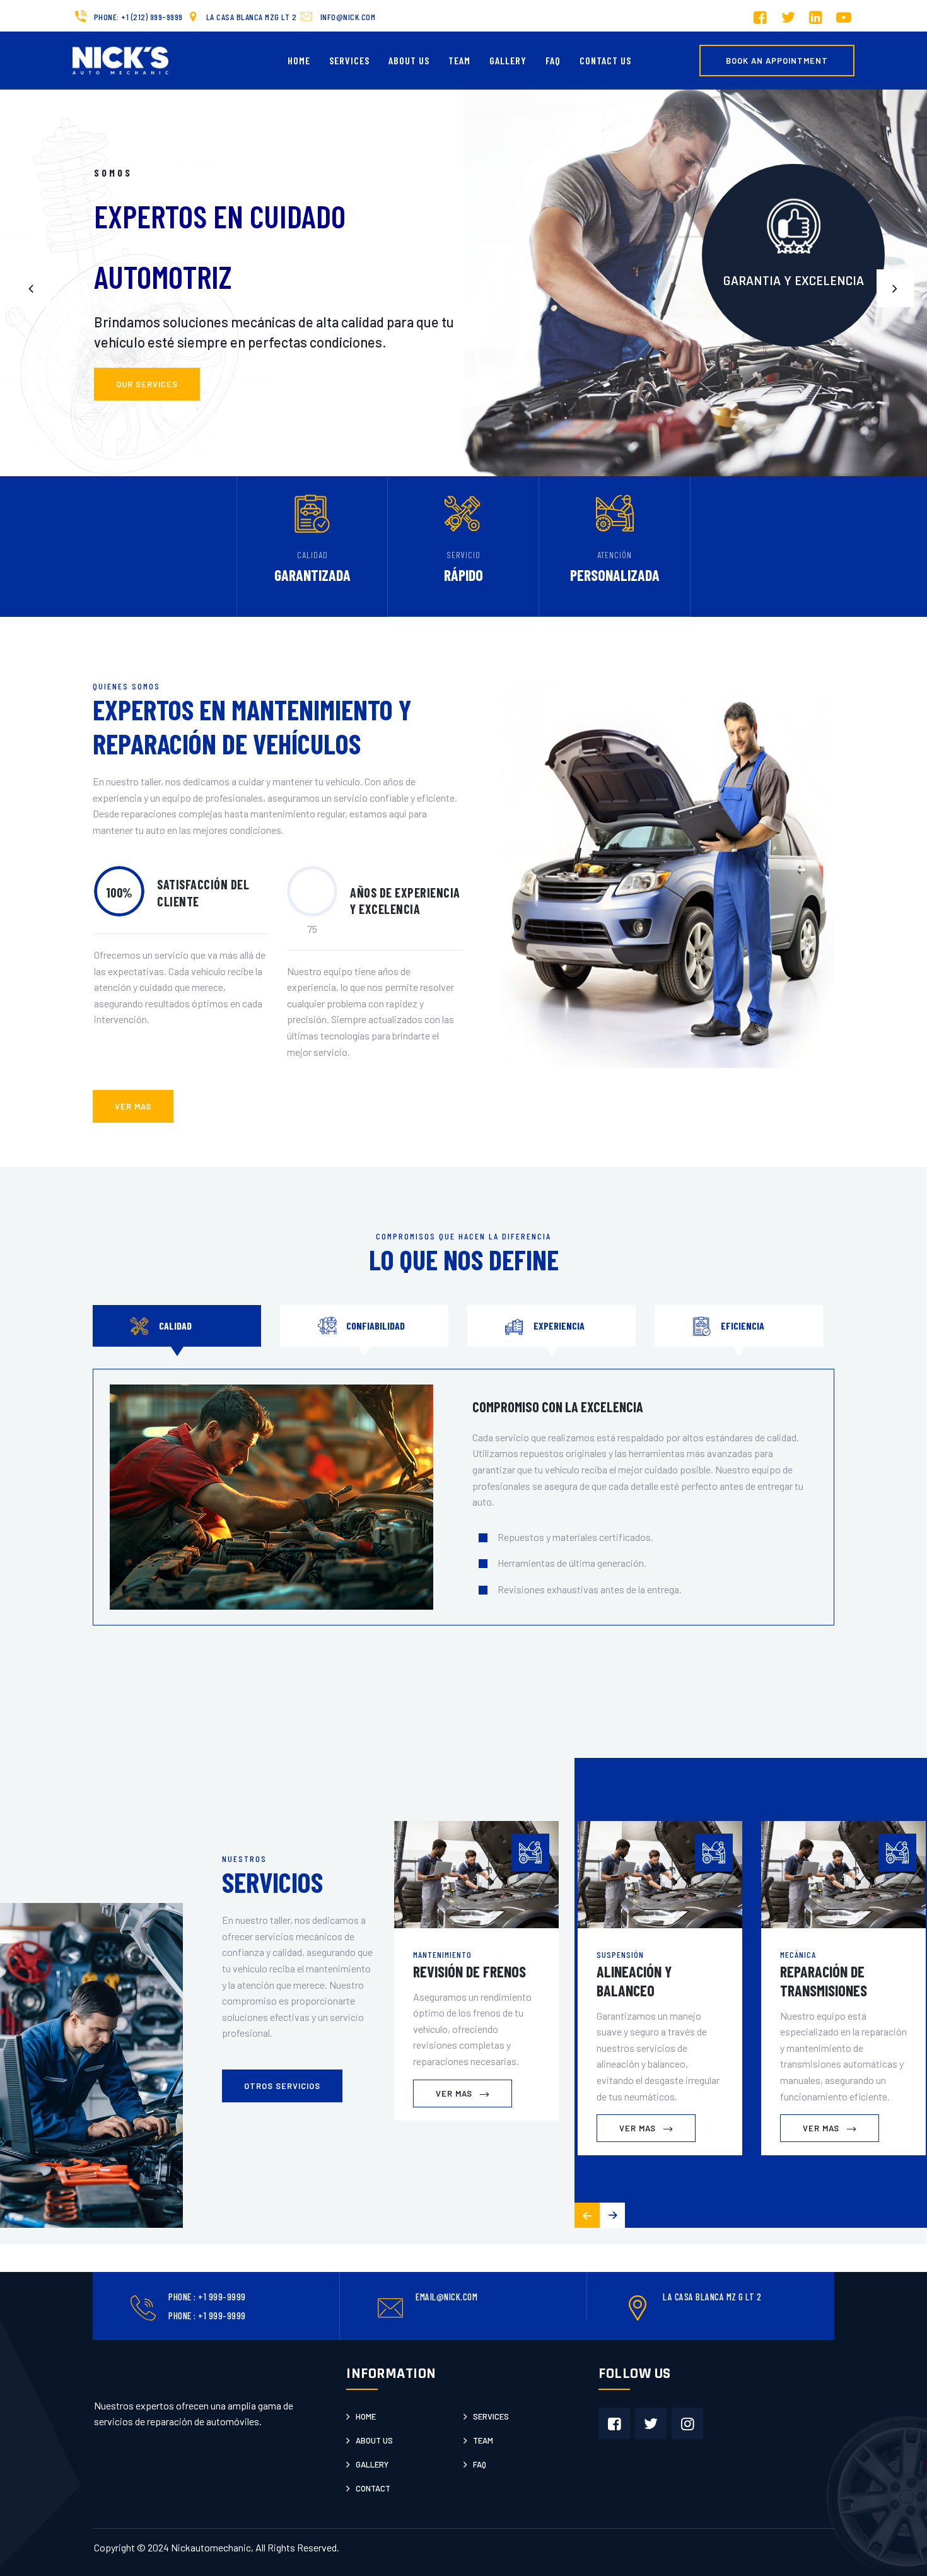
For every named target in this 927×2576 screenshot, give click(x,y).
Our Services (147, 384)
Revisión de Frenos (469, 1971)
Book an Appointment (777, 61)
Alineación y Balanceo (634, 1981)
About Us (409, 60)
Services (349, 60)
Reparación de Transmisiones (824, 1981)
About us (374, 2440)
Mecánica (798, 1954)
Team (459, 60)
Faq (480, 2464)
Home (299, 60)
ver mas (133, 1106)
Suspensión (620, 1954)
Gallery (508, 60)
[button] (895, 288)
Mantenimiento (442, 1954)
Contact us (605, 60)
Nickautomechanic (211, 2547)
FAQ (553, 60)
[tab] (177, 1326)
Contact (373, 2488)
